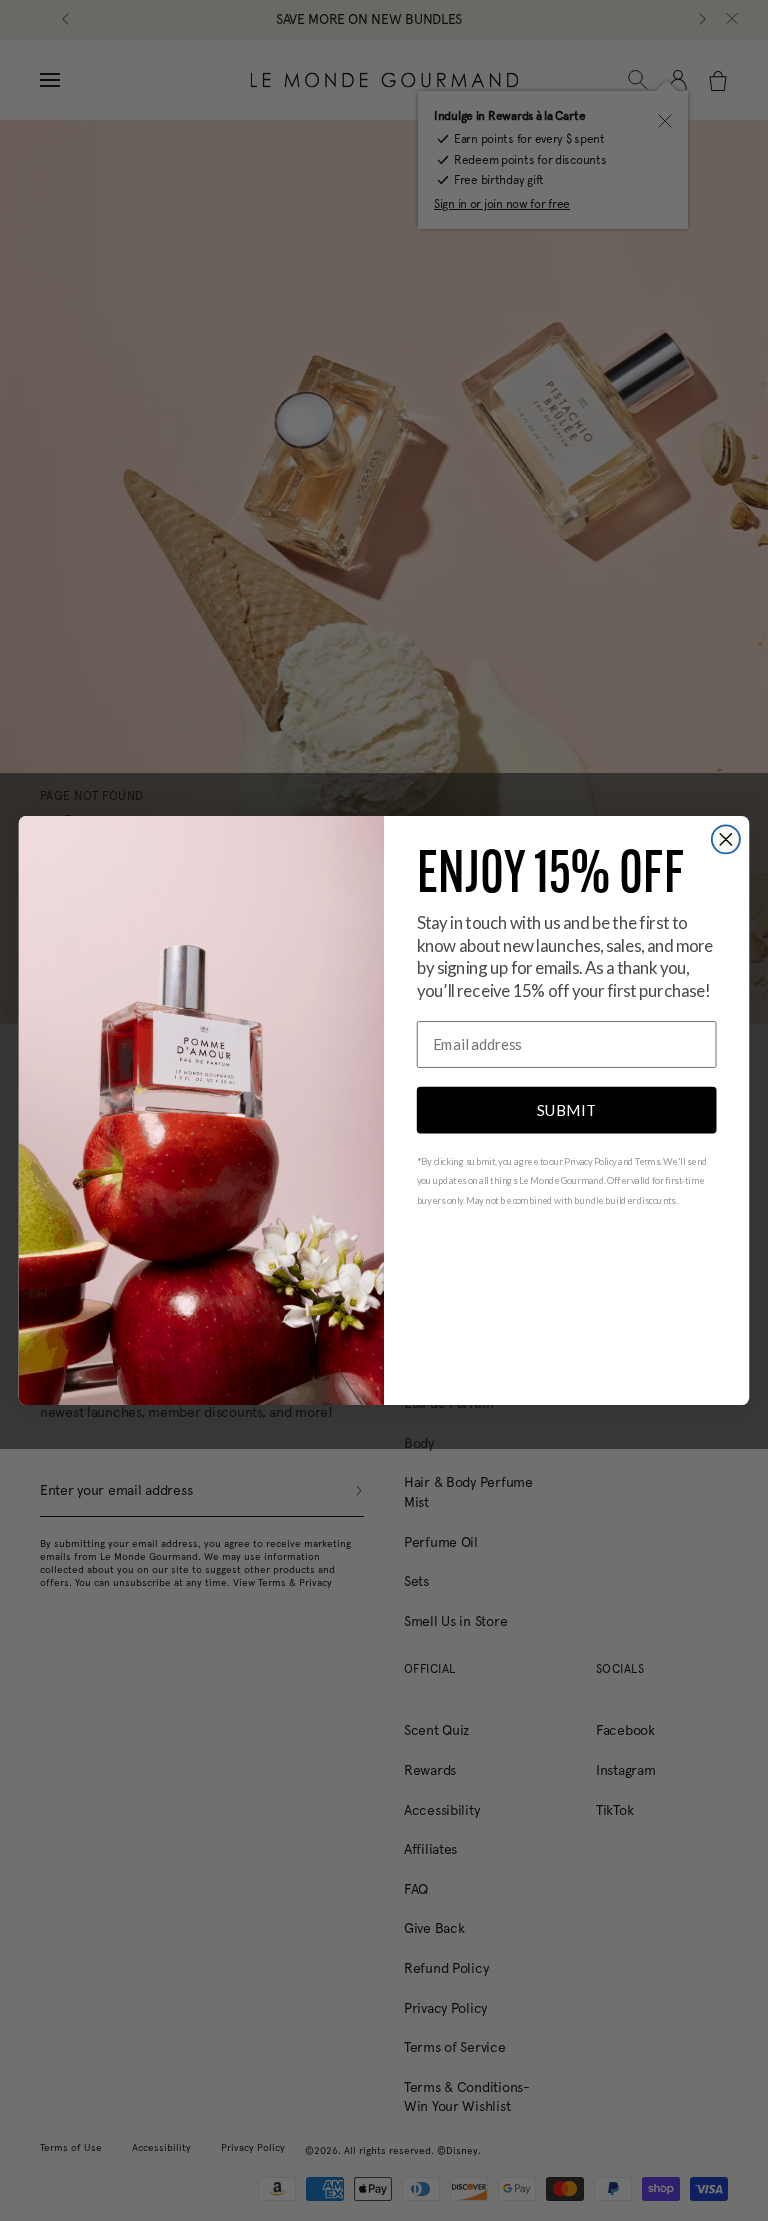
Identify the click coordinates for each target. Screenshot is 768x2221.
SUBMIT (566, 1109)
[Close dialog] (726, 839)
